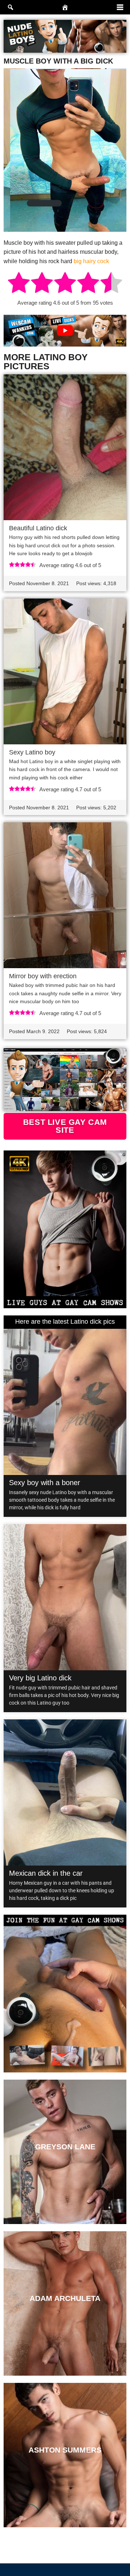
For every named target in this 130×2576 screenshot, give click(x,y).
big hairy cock (91, 261)
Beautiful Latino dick (38, 528)
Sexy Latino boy (32, 752)
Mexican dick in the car (46, 1873)
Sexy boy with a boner (45, 1483)
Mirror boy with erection (43, 976)
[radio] (19, 284)
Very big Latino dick (40, 1678)
